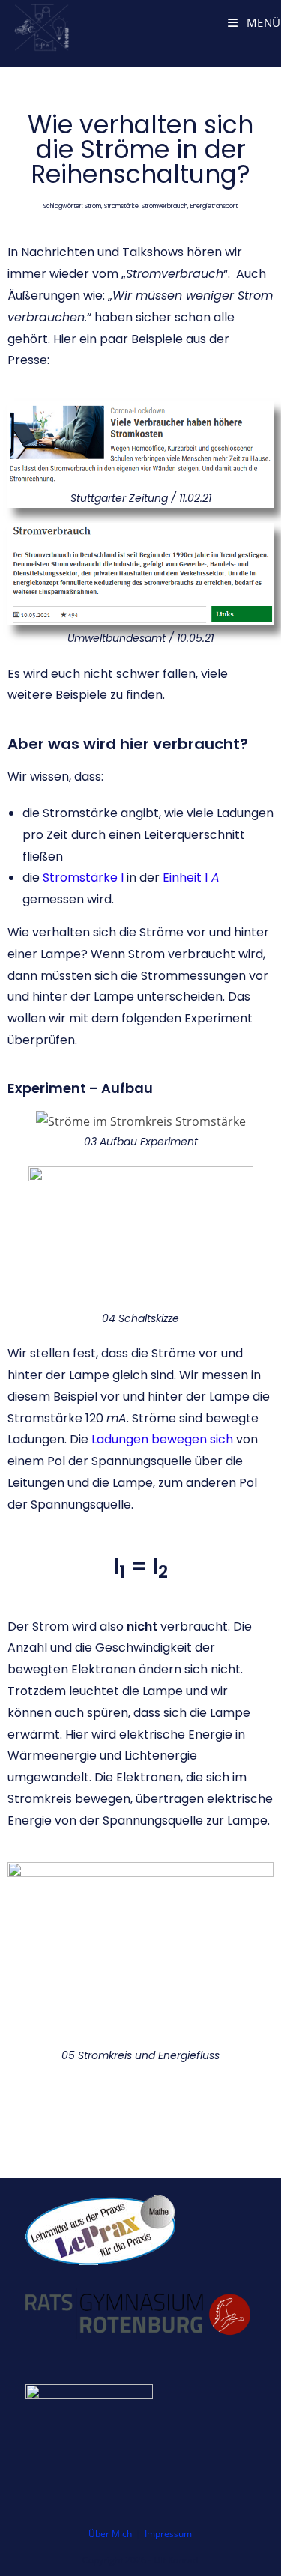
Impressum (168, 2534)
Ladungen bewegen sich (162, 1439)
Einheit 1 (191, 878)
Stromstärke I (83, 878)
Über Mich (110, 2534)
